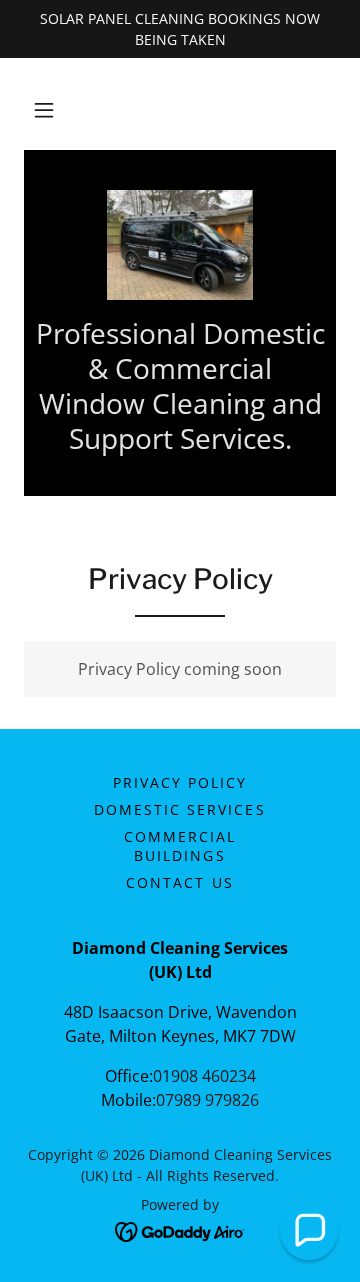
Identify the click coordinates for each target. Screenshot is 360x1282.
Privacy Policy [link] (180, 782)
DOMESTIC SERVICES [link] (179, 809)
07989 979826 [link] (207, 1100)
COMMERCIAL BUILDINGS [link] (180, 846)
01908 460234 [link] (204, 1076)
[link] (180, 245)
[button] (44, 110)
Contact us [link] (179, 882)
